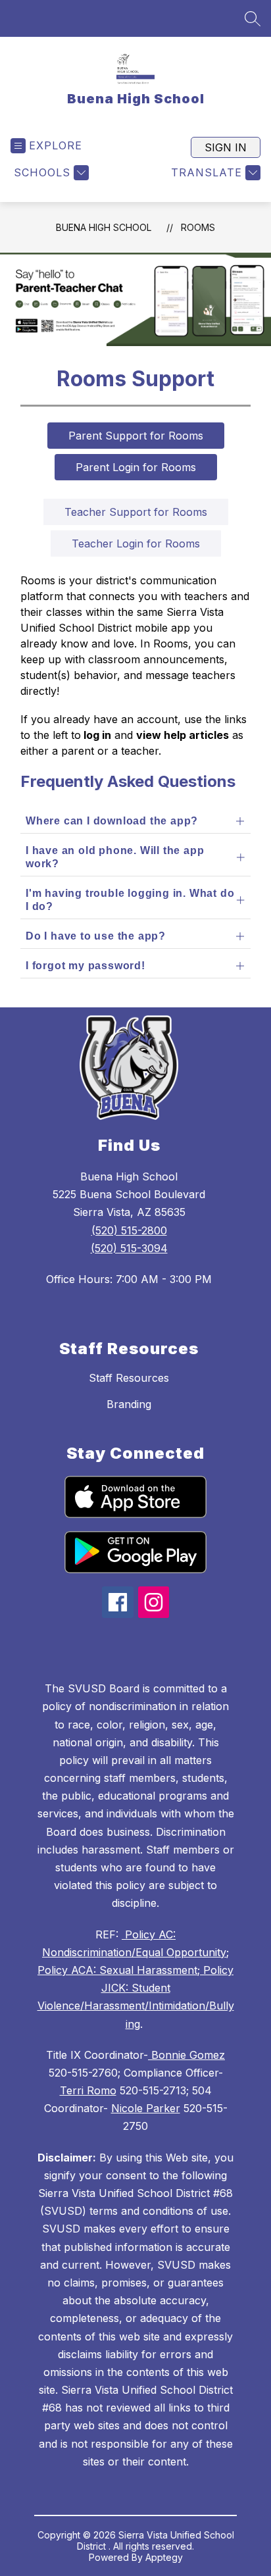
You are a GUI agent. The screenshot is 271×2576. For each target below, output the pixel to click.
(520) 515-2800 (129, 1230)
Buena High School (104, 227)
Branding (129, 1404)
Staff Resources (129, 1378)
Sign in (226, 147)
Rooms (198, 227)
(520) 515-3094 (129, 1248)
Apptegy (164, 2557)
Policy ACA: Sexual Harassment (117, 1970)
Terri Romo (88, 2090)
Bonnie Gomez (186, 2055)
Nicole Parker (146, 2108)
